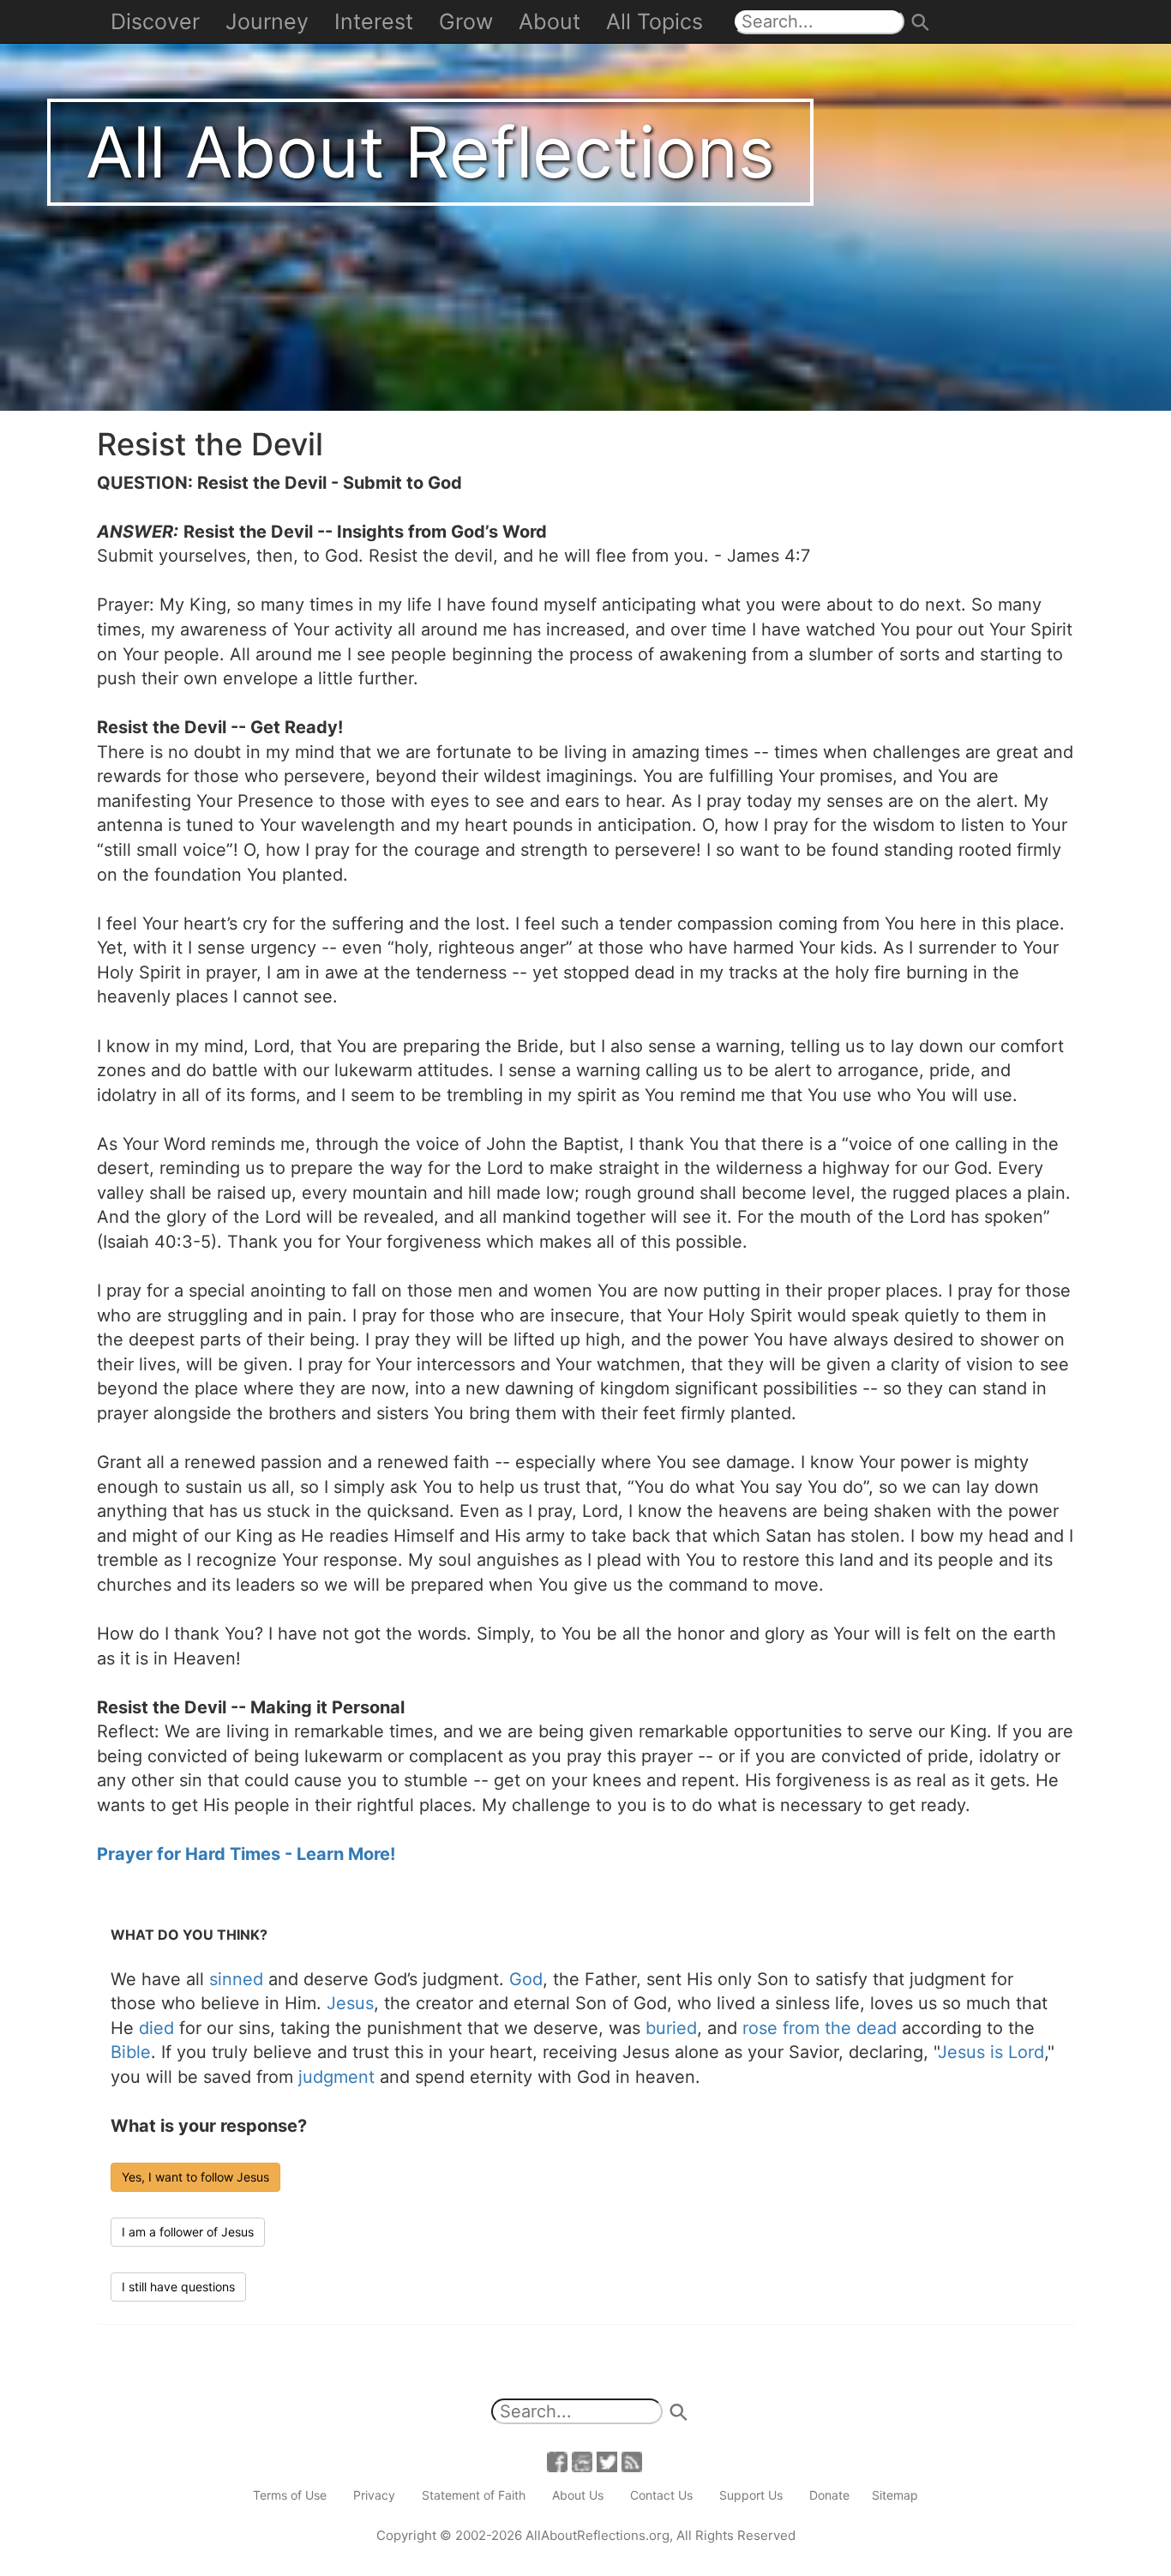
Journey (267, 21)
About (549, 21)
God (526, 1979)
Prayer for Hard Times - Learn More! (246, 1854)
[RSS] (632, 2461)
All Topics (655, 21)
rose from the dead (820, 2028)
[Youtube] (582, 2461)
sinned (236, 1979)
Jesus (350, 2003)
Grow (466, 21)
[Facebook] (557, 2461)
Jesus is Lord (991, 2052)
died (156, 2028)
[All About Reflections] (585, 204)
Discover (155, 21)
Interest (374, 21)
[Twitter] (607, 2461)
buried (671, 2028)
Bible (131, 2052)
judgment (336, 2077)
